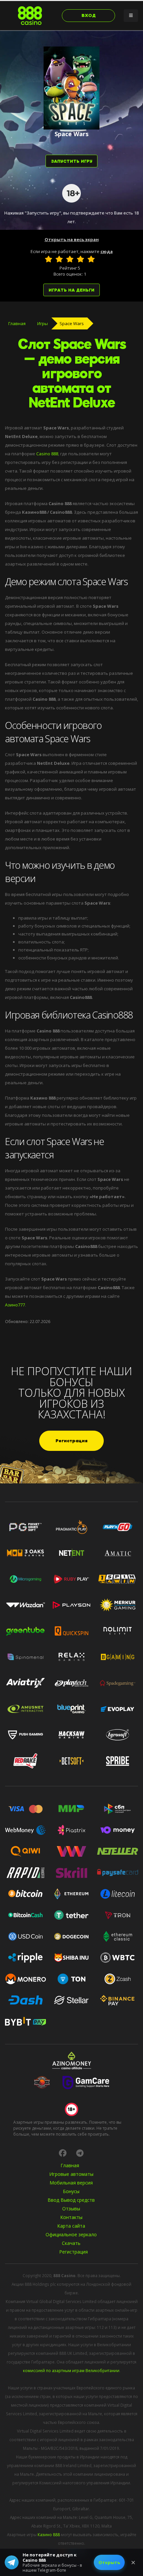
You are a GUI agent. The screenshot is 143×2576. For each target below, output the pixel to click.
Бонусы (71, 2191)
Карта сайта (71, 2226)
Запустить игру (72, 161)
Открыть (109, 2562)
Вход (89, 15)
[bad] (49, 259)
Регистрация (71, 1441)
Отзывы (71, 2209)
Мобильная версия (71, 2183)
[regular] (70, 259)
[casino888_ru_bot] (80, 2153)
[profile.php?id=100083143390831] (63, 2153)
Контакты (71, 2217)
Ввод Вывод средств (71, 2200)
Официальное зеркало (71, 2234)
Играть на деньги (71, 290)
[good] (80, 259)
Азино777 (15, 1305)
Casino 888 (47, 454)
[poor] (59, 259)
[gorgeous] (91, 259)
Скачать (71, 2243)
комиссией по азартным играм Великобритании (71, 2370)
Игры (43, 323)
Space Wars (72, 323)
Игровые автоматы (71, 2174)
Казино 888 (49, 2534)
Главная (17, 323)
